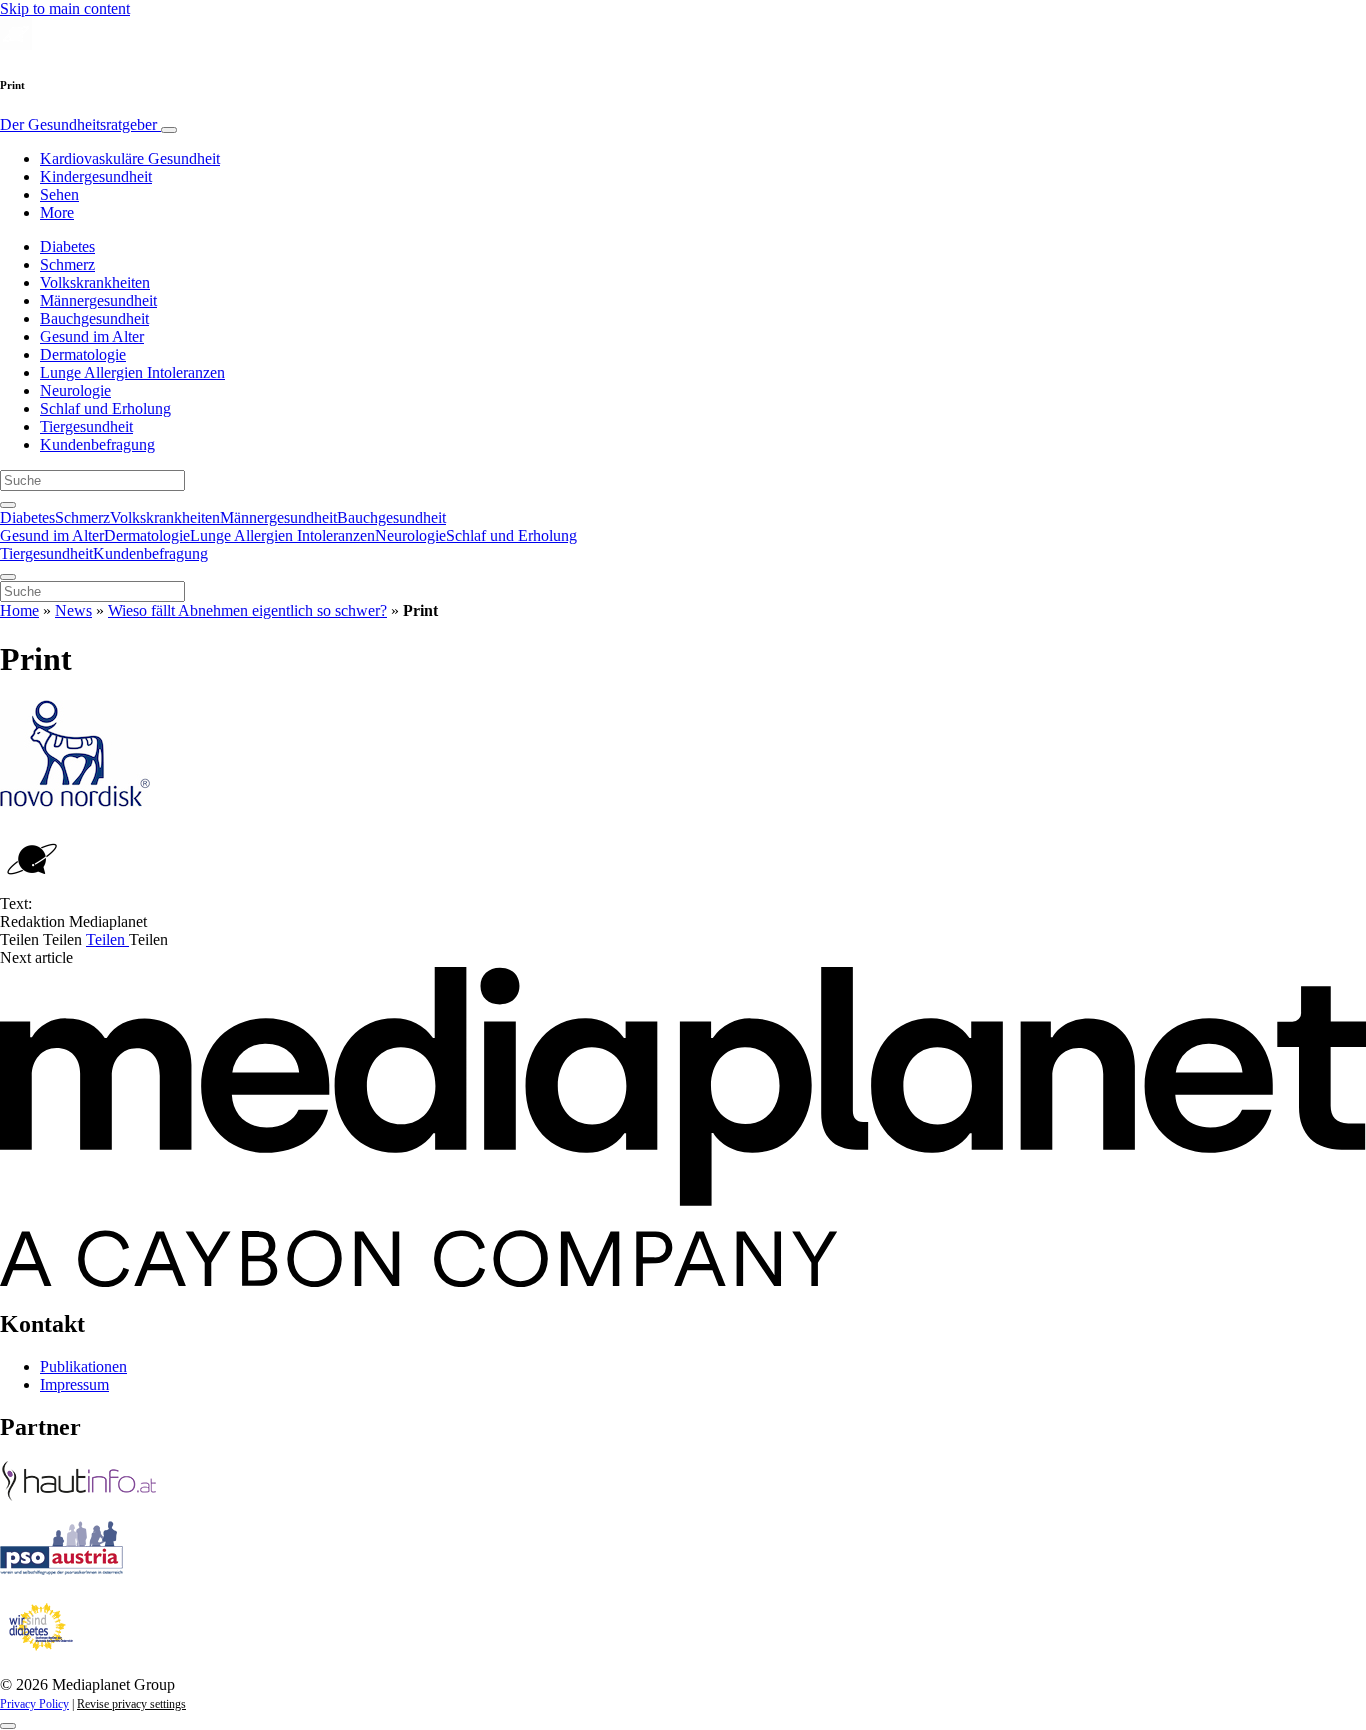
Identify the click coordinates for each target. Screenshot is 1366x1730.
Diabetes (67, 246)
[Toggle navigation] (169, 130)
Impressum (74, 1384)
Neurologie (75, 390)
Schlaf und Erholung (105, 408)
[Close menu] (8, 577)
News (73, 610)
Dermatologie (83, 354)
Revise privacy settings (131, 1704)
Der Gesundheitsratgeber (80, 124)
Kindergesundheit (96, 176)
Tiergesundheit (86, 426)
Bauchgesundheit (94, 318)
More (57, 212)
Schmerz (67, 264)
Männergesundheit (98, 300)
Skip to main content (65, 8)
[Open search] (8, 505)
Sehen (59, 194)
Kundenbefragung (97, 444)
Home (19, 610)
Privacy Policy (34, 1704)
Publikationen (83, 1366)
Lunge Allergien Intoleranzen (132, 372)
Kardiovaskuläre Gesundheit (130, 158)
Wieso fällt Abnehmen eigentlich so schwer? (247, 610)
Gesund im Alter (92, 336)
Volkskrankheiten (95, 282)
